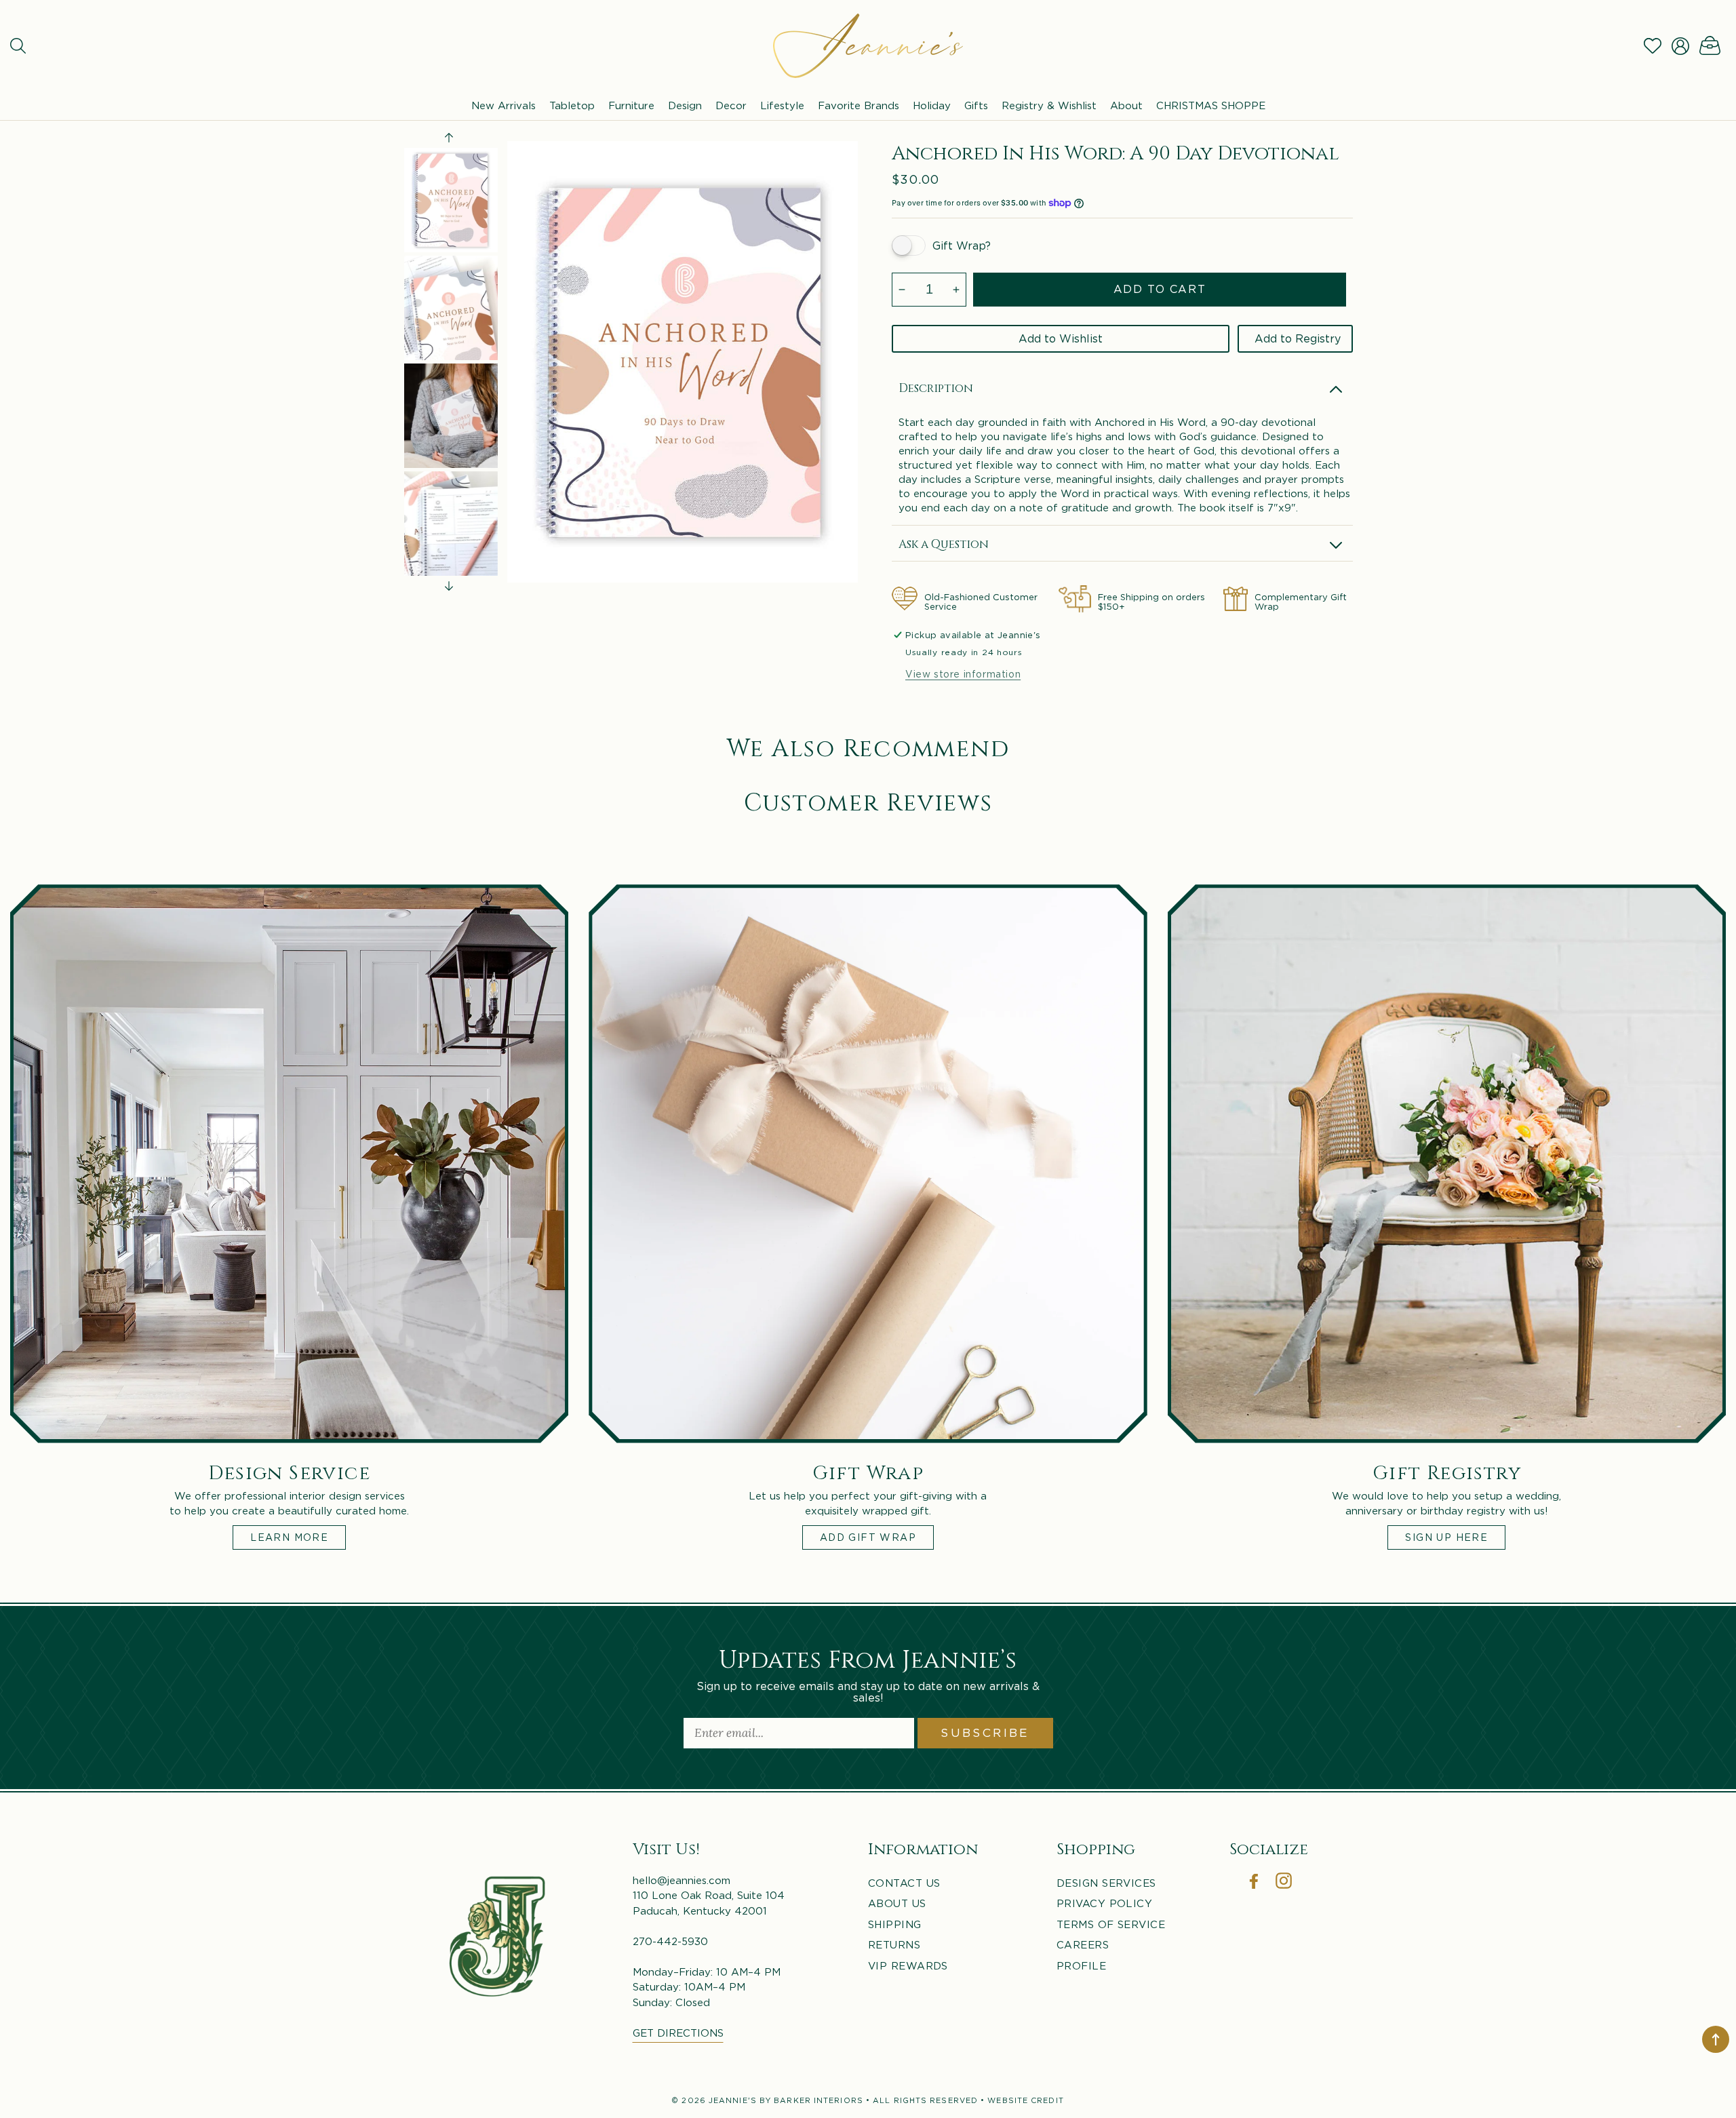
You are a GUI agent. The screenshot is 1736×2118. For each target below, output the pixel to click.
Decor (731, 105)
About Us (897, 1903)
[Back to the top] (1716, 2039)
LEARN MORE (289, 1536)
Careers (1083, 1944)
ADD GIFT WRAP (868, 1536)
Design (685, 105)
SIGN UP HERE (1446, 1536)
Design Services (1106, 1883)
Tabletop (572, 105)
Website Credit (1025, 2100)
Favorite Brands (859, 105)
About (1126, 105)
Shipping (895, 1924)
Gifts (976, 105)
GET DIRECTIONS (678, 2033)
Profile (1081, 1965)
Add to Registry (1298, 338)
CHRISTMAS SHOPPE (1211, 105)
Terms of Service (1111, 1924)
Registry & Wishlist (1049, 105)
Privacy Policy (1104, 1903)
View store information (963, 674)
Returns (894, 1944)
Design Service (289, 1471)
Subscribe (985, 1733)
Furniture (631, 105)
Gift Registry (1447, 1471)
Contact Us (904, 1883)
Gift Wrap (868, 1471)
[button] (18, 46)
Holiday (932, 105)
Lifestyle (782, 105)
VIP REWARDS (908, 1965)
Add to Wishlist (1061, 338)
